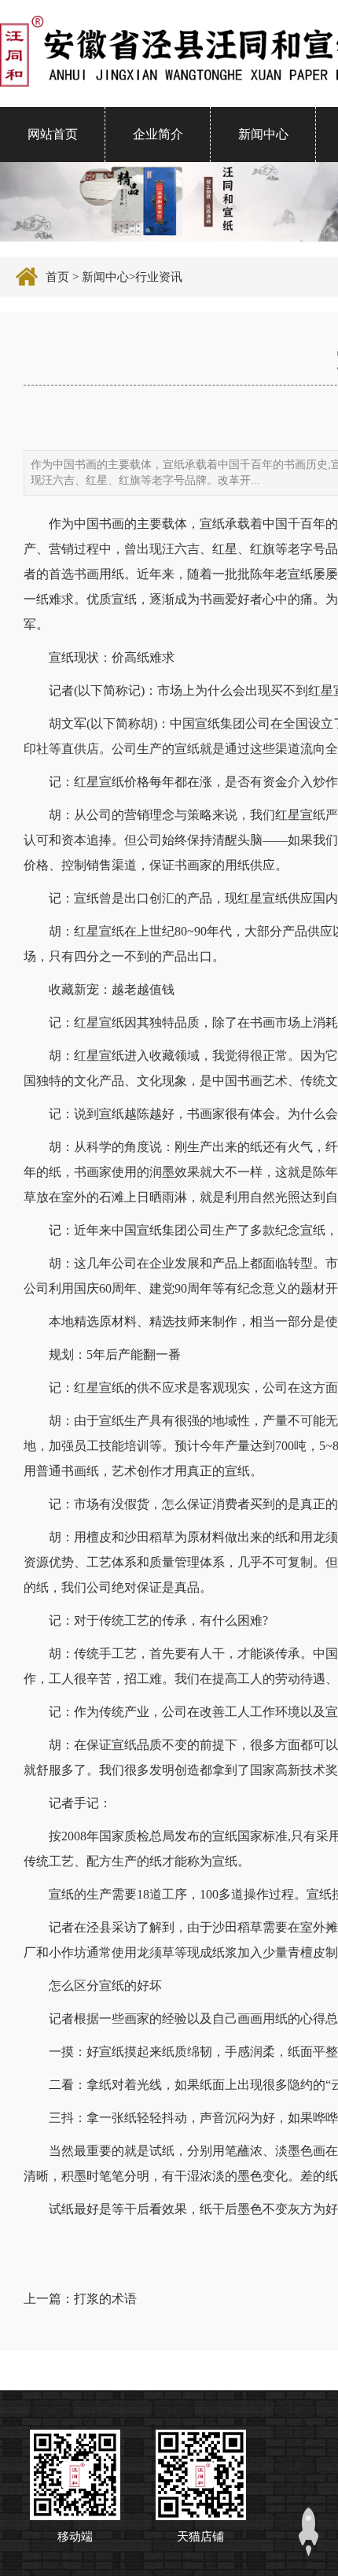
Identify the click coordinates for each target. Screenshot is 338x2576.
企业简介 (158, 134)
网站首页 (53, 134)
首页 (57, 277)
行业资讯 (159, 277)
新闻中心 (263, 134)
